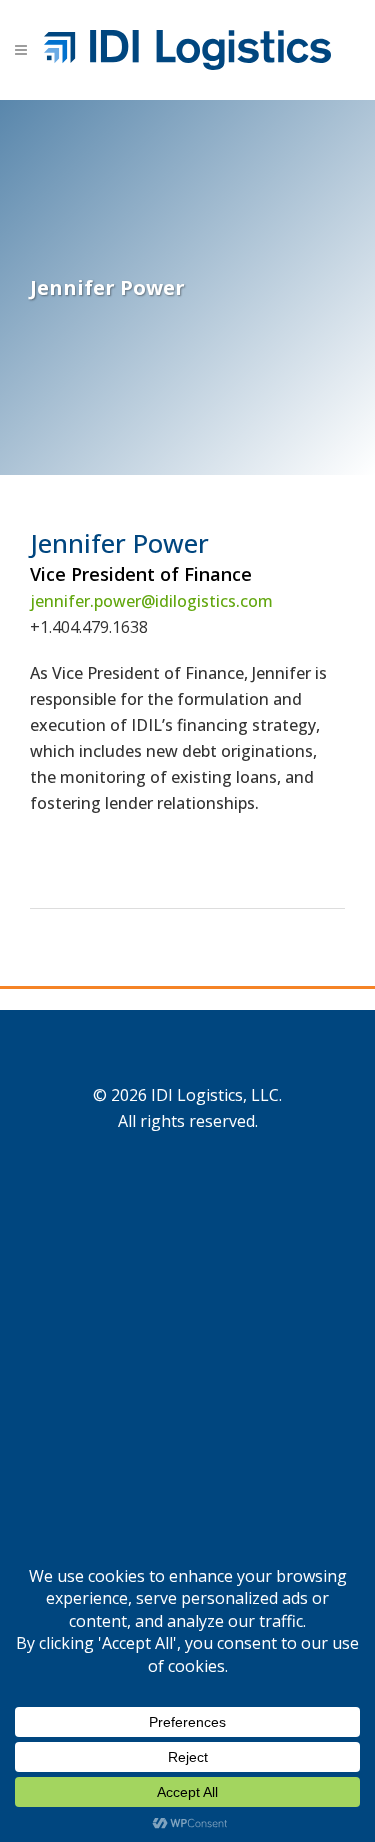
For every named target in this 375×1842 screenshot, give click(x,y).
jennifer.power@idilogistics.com (151, 601)
